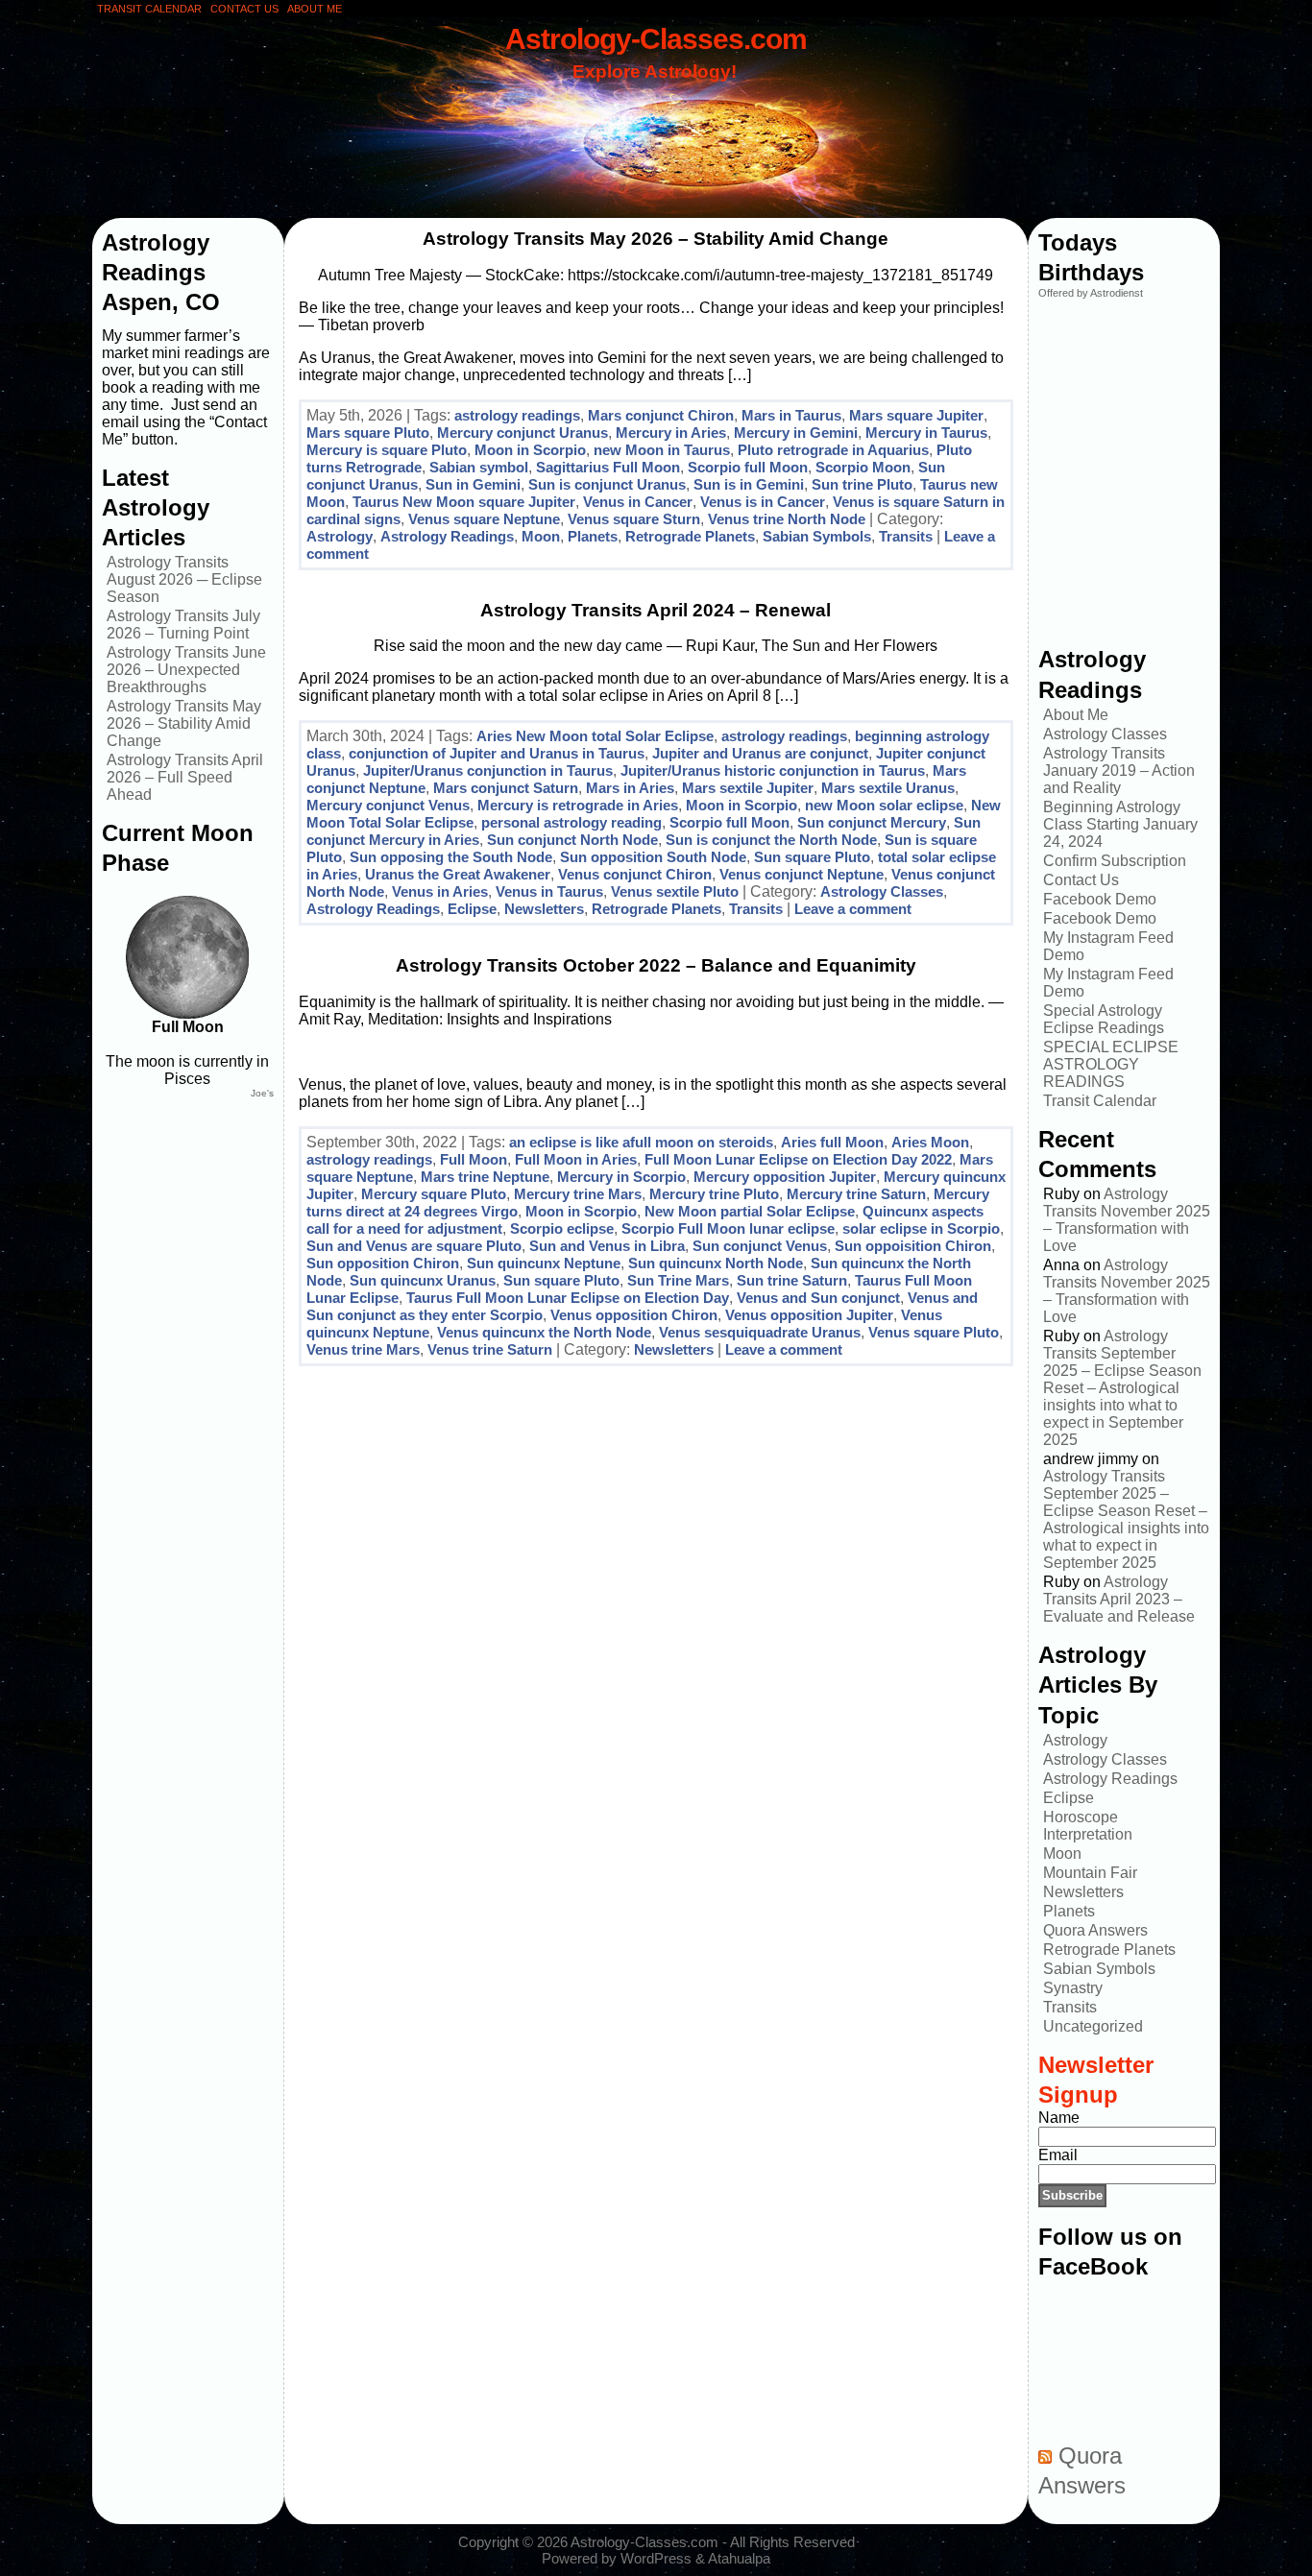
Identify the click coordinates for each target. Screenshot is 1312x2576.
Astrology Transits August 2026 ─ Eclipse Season (184, 579)
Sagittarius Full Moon (608, 467)
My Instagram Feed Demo (1108, 946)
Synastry (1073, 1988)
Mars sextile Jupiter (748, 788)
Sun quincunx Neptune (544, 1263)
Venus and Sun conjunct (818, 1298)
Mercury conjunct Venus (388, 805)
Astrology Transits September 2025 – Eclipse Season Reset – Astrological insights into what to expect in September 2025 (1122, 1388)
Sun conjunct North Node (572, 840)
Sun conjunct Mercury (872, 822)
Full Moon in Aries (576, 1159)
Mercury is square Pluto (387, 450)
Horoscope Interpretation (1088, 1826)
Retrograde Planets (690, 536)
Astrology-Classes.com (656, 38)
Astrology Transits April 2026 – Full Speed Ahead (185, 777)
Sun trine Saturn (792, 1280)
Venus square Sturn (634, 519)
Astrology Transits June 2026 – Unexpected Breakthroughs (186, 670)
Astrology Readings (447, 536)
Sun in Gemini (473, 484)
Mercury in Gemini (796, 433)
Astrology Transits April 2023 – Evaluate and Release (1119, 1599)
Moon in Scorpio (530, 450)
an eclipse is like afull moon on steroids (641, 1142)
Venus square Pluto (934, 1332)
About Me (1076, 715)
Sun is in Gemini (749, 484)
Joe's (262, 1093)
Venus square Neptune (484, 519)
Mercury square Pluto (434, 1194)
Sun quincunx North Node (716, 1263)
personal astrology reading (571, 822)
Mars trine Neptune (485, 1177)
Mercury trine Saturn (856, 1194)
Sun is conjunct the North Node (771, 840)
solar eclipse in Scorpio (921, 1228)
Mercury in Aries (671, 433)
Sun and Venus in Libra (607, 1246)
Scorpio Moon (863, 467)
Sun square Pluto (812, 857)
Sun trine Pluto (862, 484)
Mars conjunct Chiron (661, 415)
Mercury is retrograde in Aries (578, 805)
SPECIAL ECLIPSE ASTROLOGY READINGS (1111, 1064)
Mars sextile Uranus (888, 788)
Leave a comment (853, 909)
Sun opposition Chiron (383, 1263)
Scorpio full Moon (748, 467)
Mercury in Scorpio (621, 1177)
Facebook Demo (1100, 899)
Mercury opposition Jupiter (785, 1177)
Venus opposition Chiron (634, 1315)
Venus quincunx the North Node (544, 1332)
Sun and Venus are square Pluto (414, 1246)
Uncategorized (1093, 2026)
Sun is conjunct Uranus (607, 484)
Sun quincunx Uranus (423, 1280)
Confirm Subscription (1115, 861)
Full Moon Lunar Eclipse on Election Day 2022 (798, 1159)
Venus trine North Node (787, 519)
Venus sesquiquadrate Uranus (760, 1332)
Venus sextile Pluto (675, 891)
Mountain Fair (1090, 1873)
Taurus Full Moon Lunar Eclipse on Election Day (568, 1298)
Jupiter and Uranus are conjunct (760, 753)
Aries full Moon (832, 1142)
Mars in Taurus (791, 415)
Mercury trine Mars (578, 1194)
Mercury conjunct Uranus (522, 433)
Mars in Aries (630, 788)
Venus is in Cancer (763, 502)
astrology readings (517, 415)
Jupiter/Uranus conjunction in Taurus (488, 770)
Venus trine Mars (363, 1349)
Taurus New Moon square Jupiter (464, 502)
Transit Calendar (1100, 1101)
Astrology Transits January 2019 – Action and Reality (1119, 770)
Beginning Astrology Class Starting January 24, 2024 (1120, 824)
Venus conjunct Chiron (635, 874)
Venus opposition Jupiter (809, 1315)
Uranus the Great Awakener (458, 874)
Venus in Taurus (549, 891)
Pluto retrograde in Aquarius (833, 450)
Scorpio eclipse (562, 1228)
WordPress (656, 2558)
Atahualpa (739, 2558)
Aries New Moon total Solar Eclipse (595, 736)
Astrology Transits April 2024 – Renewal (656, 610)
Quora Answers (1095, 1930)
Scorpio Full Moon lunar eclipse (728, 1228)
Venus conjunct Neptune (802, 874)
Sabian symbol (479, 467)
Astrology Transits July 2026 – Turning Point (183, 625)
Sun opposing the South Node (451, 857)
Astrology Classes (882, 891)
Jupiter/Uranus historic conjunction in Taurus (773, 770)
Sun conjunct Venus (760, 1246)
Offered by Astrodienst (1091, 293)
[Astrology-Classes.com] (656, 122)
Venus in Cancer (638, 502)
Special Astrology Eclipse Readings (1104, 1019)
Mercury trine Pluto (714, 1194)
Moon (541, 536)
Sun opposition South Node (653, 857)
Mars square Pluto (368, 433)
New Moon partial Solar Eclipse (750, 1211)
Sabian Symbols (817, 536)
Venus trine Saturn (490, 1349)
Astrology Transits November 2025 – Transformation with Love (1127, 1220)
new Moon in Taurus (662, 450)
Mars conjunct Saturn (506, 788)
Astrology (340, 536)
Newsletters (544, 909)
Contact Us (1081, 880)
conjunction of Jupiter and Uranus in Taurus (497, 753)
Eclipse (472, 909)
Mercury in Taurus (926, 433)
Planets (593, 536)
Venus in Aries (440, 891)
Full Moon (474, 1159)
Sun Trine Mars (678, 1280)
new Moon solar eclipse (884, 805)
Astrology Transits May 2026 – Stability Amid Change (184, 723)
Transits (906, 536)
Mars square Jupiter (916, 415)
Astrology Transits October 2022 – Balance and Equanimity (656, 965)
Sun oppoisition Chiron (913, 1246)
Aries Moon (930, 1142)
